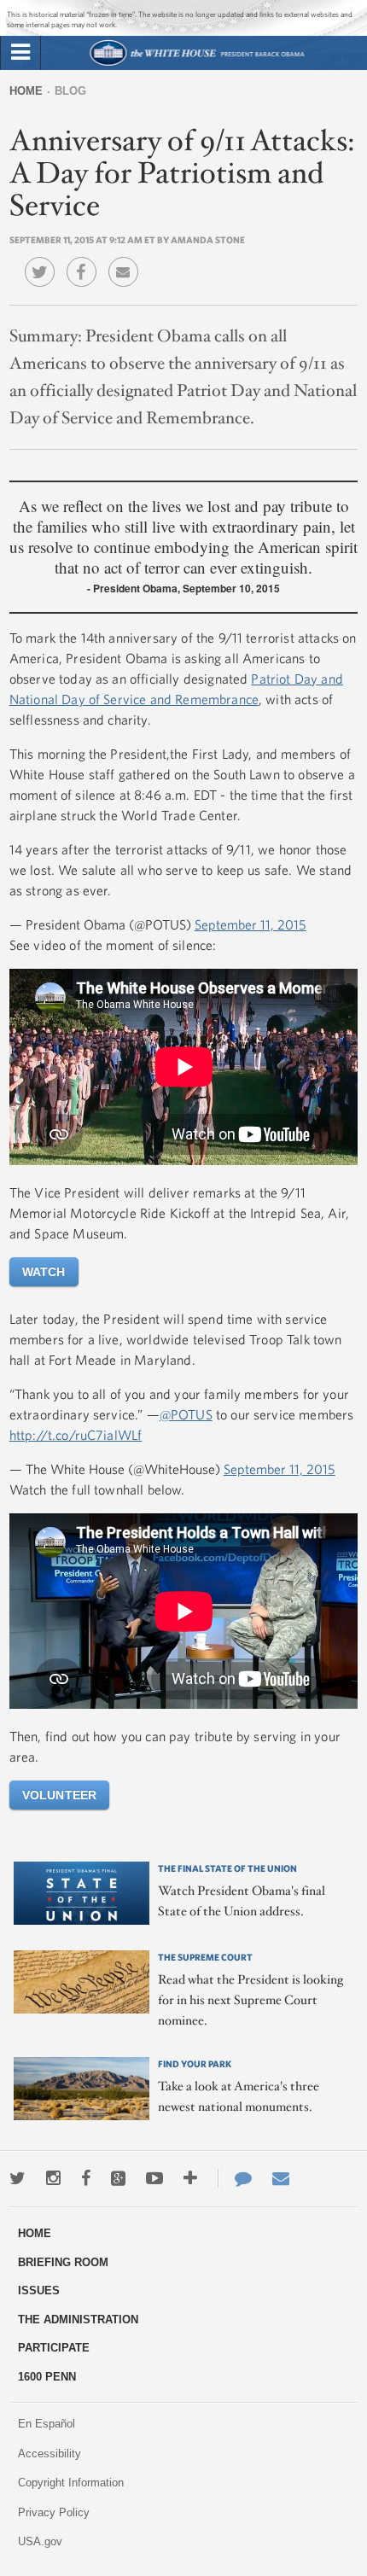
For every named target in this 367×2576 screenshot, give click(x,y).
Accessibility (50, 2454)
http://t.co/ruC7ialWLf (76, 1435)
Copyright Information (71, 2483)
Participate (54, 2348)
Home (26, 91)
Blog (70, 91)
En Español (47, 2424)
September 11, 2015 (250, 924)
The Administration (78, 2320)
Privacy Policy (54, 2512)
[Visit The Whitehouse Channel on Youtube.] (154, 2178)
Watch (44, 1272)
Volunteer (59, 1795)
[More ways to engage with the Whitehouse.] (190, 2178)
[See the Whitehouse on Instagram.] (53, 2178)
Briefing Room (63, 2262)
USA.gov (40, 2541)
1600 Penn (47, 2377)
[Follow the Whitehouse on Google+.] (118, 2178)
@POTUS (186, 1414)
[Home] (197, 64)
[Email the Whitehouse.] (281, 2178)
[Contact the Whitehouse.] (235, 2178)
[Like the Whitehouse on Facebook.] (86, 2178)
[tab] (20, 53)
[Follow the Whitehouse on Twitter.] (17, 2178)
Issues (39, 2290)
